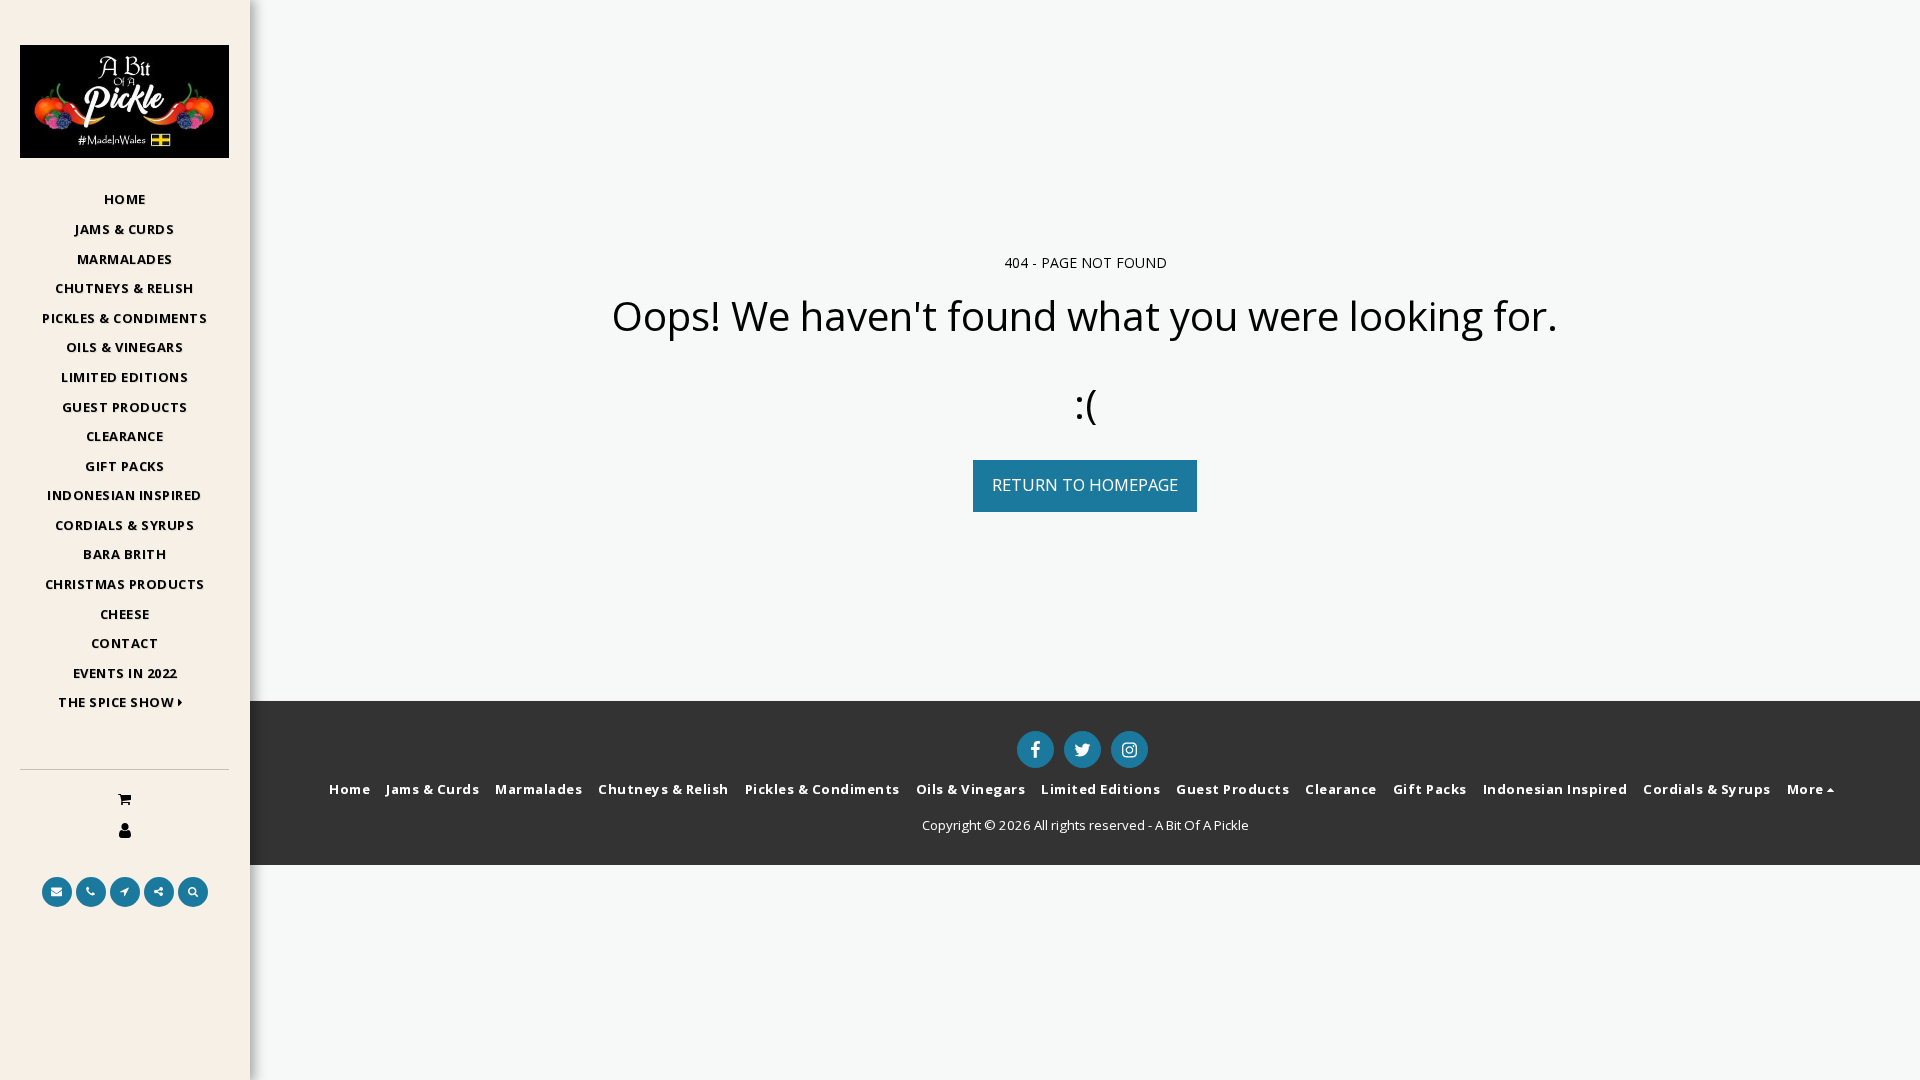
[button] (124, 703)
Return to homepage (1085, 484)
